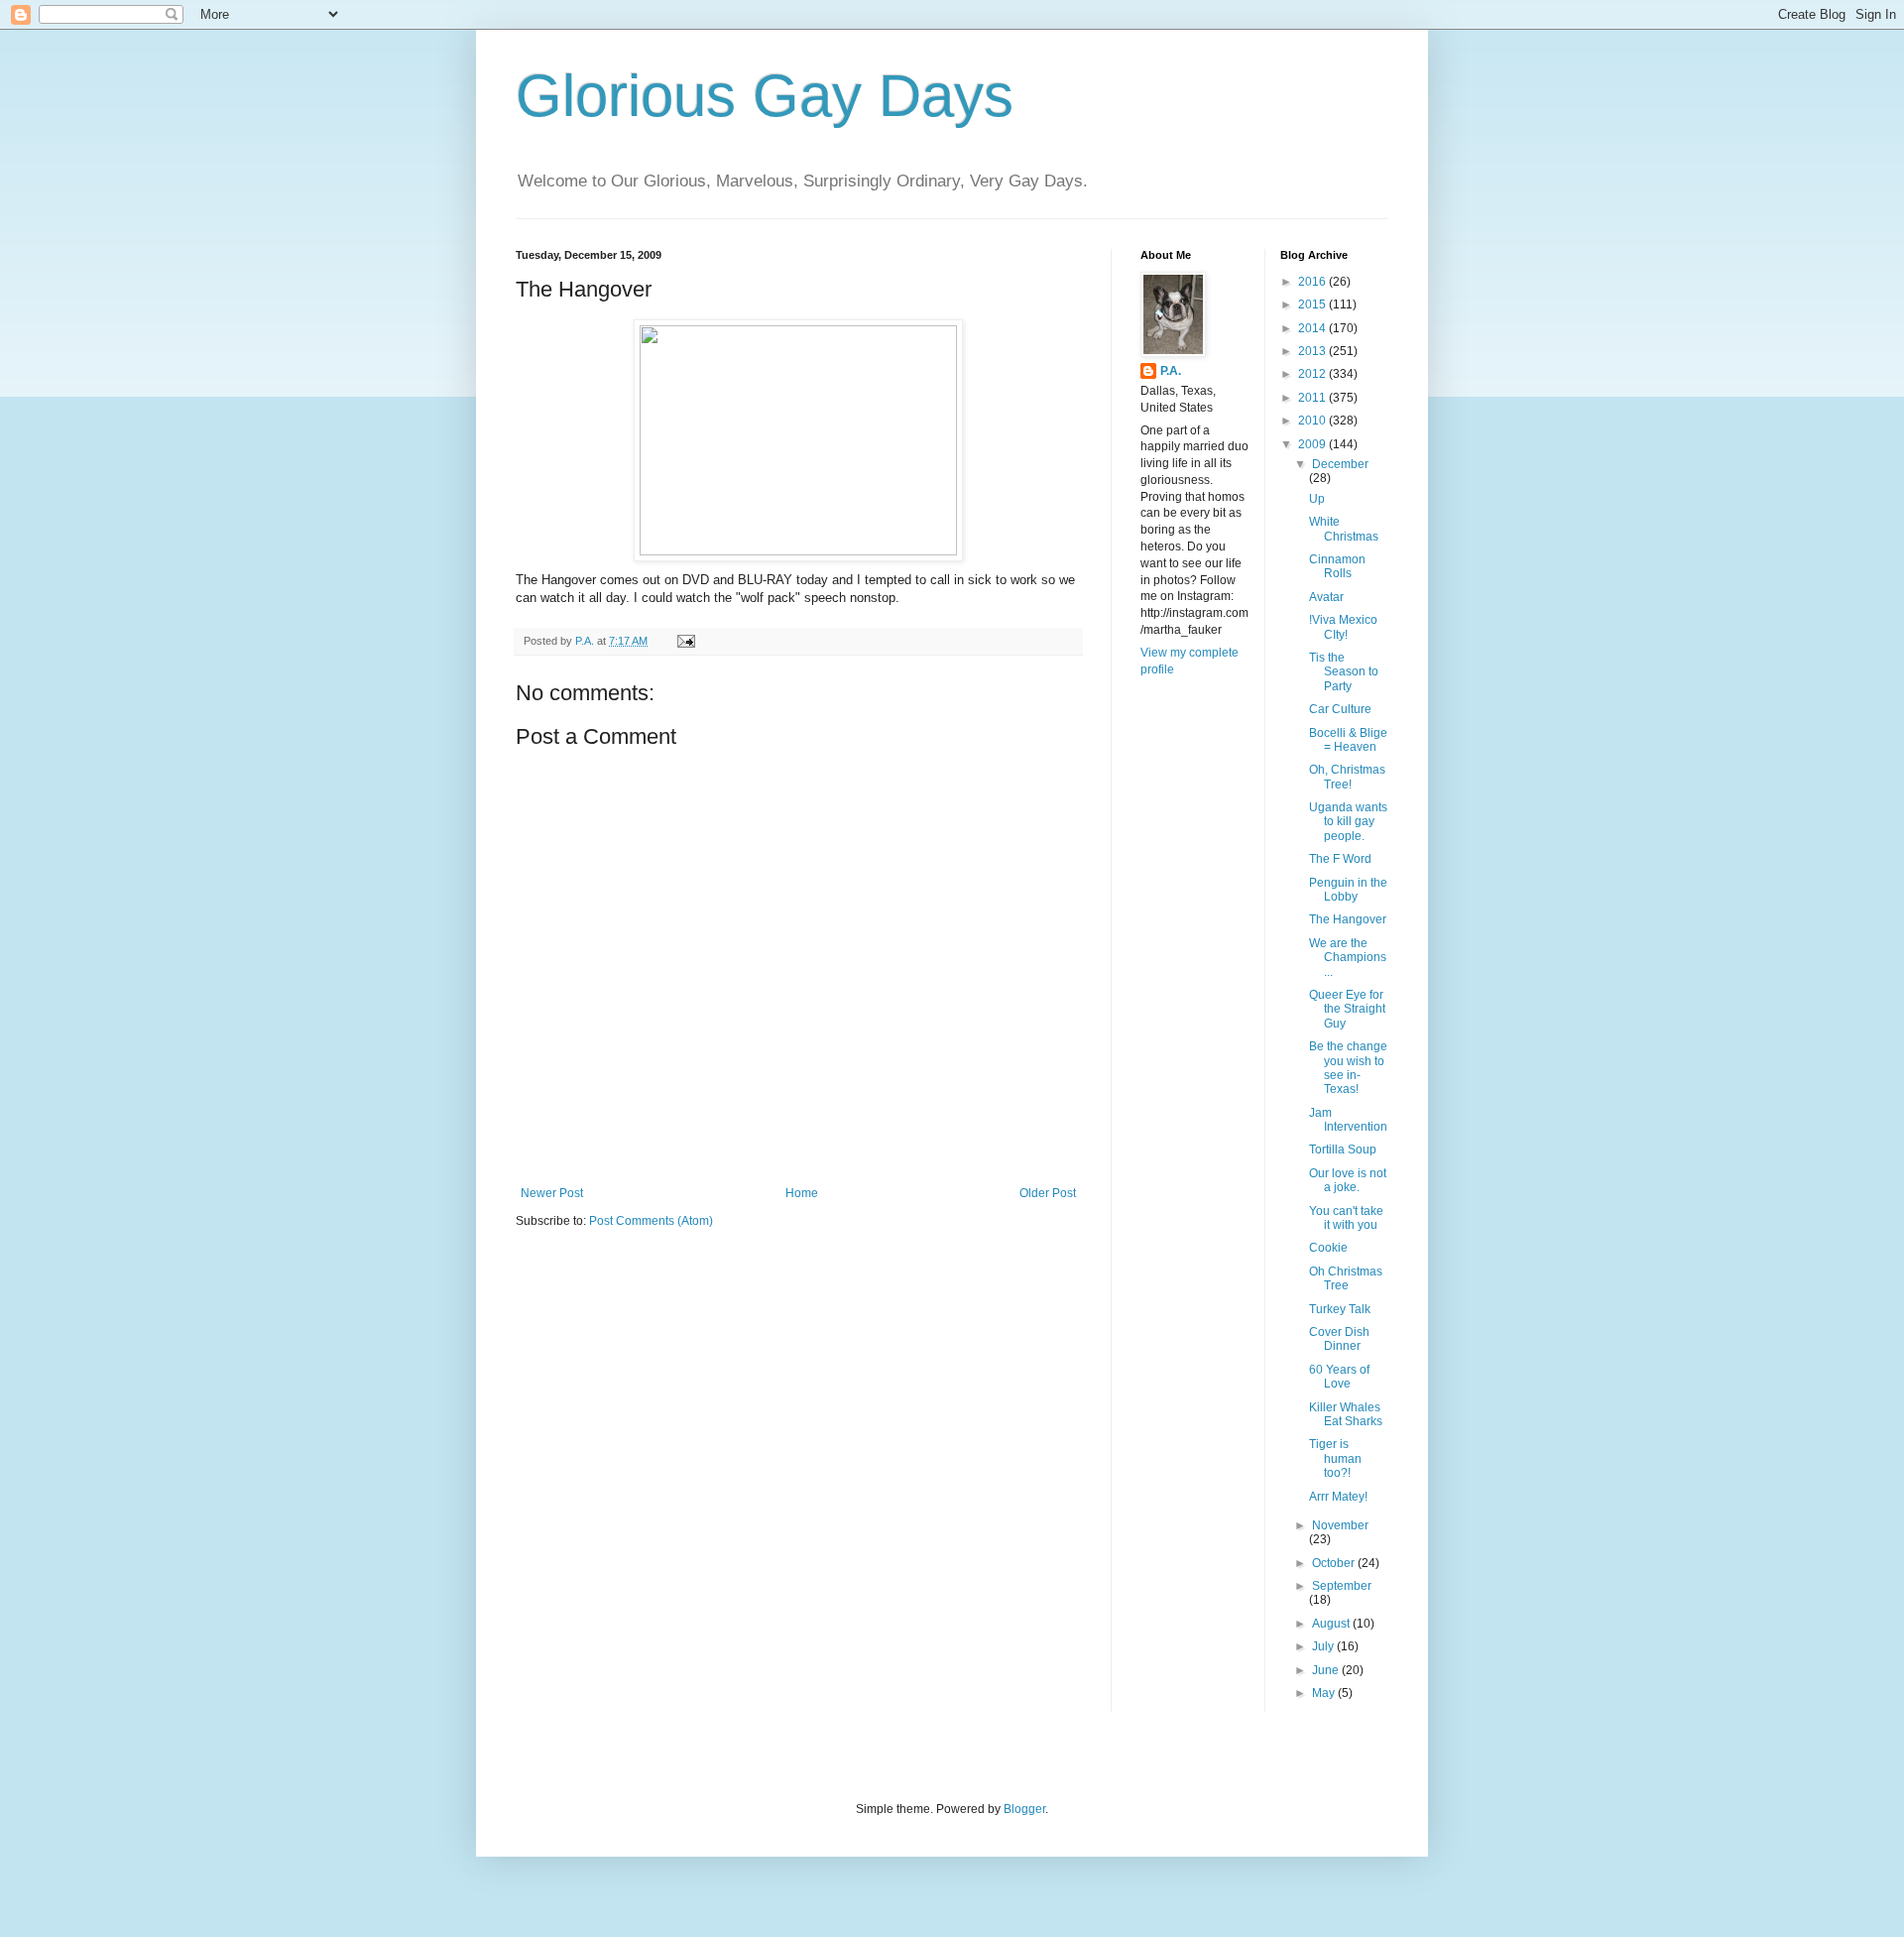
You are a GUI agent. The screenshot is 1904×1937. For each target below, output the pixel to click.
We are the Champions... (1348, 958)
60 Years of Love (1339, 1377)
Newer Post (552, 1193)
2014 (1313, 328)
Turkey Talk (1340, 1309)
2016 (1313, 282)
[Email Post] (685, 641)
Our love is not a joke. (1348, 1180)
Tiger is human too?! (1335, 1458)
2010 (1313, 421)
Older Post (1048, 1193)
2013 (1313, 351)
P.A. (1171, 371)
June (1327, 1670)
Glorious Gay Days (765, 96)
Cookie (1328, 1248)
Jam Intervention (1348, 1120)
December (1340, 464)
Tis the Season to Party (1344, 672)
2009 (1313, 444)
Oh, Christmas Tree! (1347, 777)
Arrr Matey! (1338, 1497)
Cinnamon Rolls (1337, 566)
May (1325, 1693)
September (1342, 1586)
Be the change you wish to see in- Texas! (1348, 1068)
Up (1317, 499)
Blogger (1024, 1809)
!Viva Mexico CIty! (1343, 627)
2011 (1313, 398)
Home (802, 1193)
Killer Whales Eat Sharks (1346, 1414)
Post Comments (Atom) (651, 1221)
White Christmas (1344, 529)
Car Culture (1340, 709)
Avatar (1326, 597)
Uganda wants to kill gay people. (1348, 822)
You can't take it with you (1346, 1218)
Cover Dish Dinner (1339, 1339)
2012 (1313, 374)
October (1335, 1563)
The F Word (1340, 859)
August (1332, 1624)
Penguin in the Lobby (1348, 890)
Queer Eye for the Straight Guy (1347, 1009)
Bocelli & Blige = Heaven (1348, 740)
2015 (1313, 304)
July (1324, 1646)
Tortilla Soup (1343, 1150)
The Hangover (1348, 919)
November (1340, 1525)
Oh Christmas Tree (1346, 1278)
